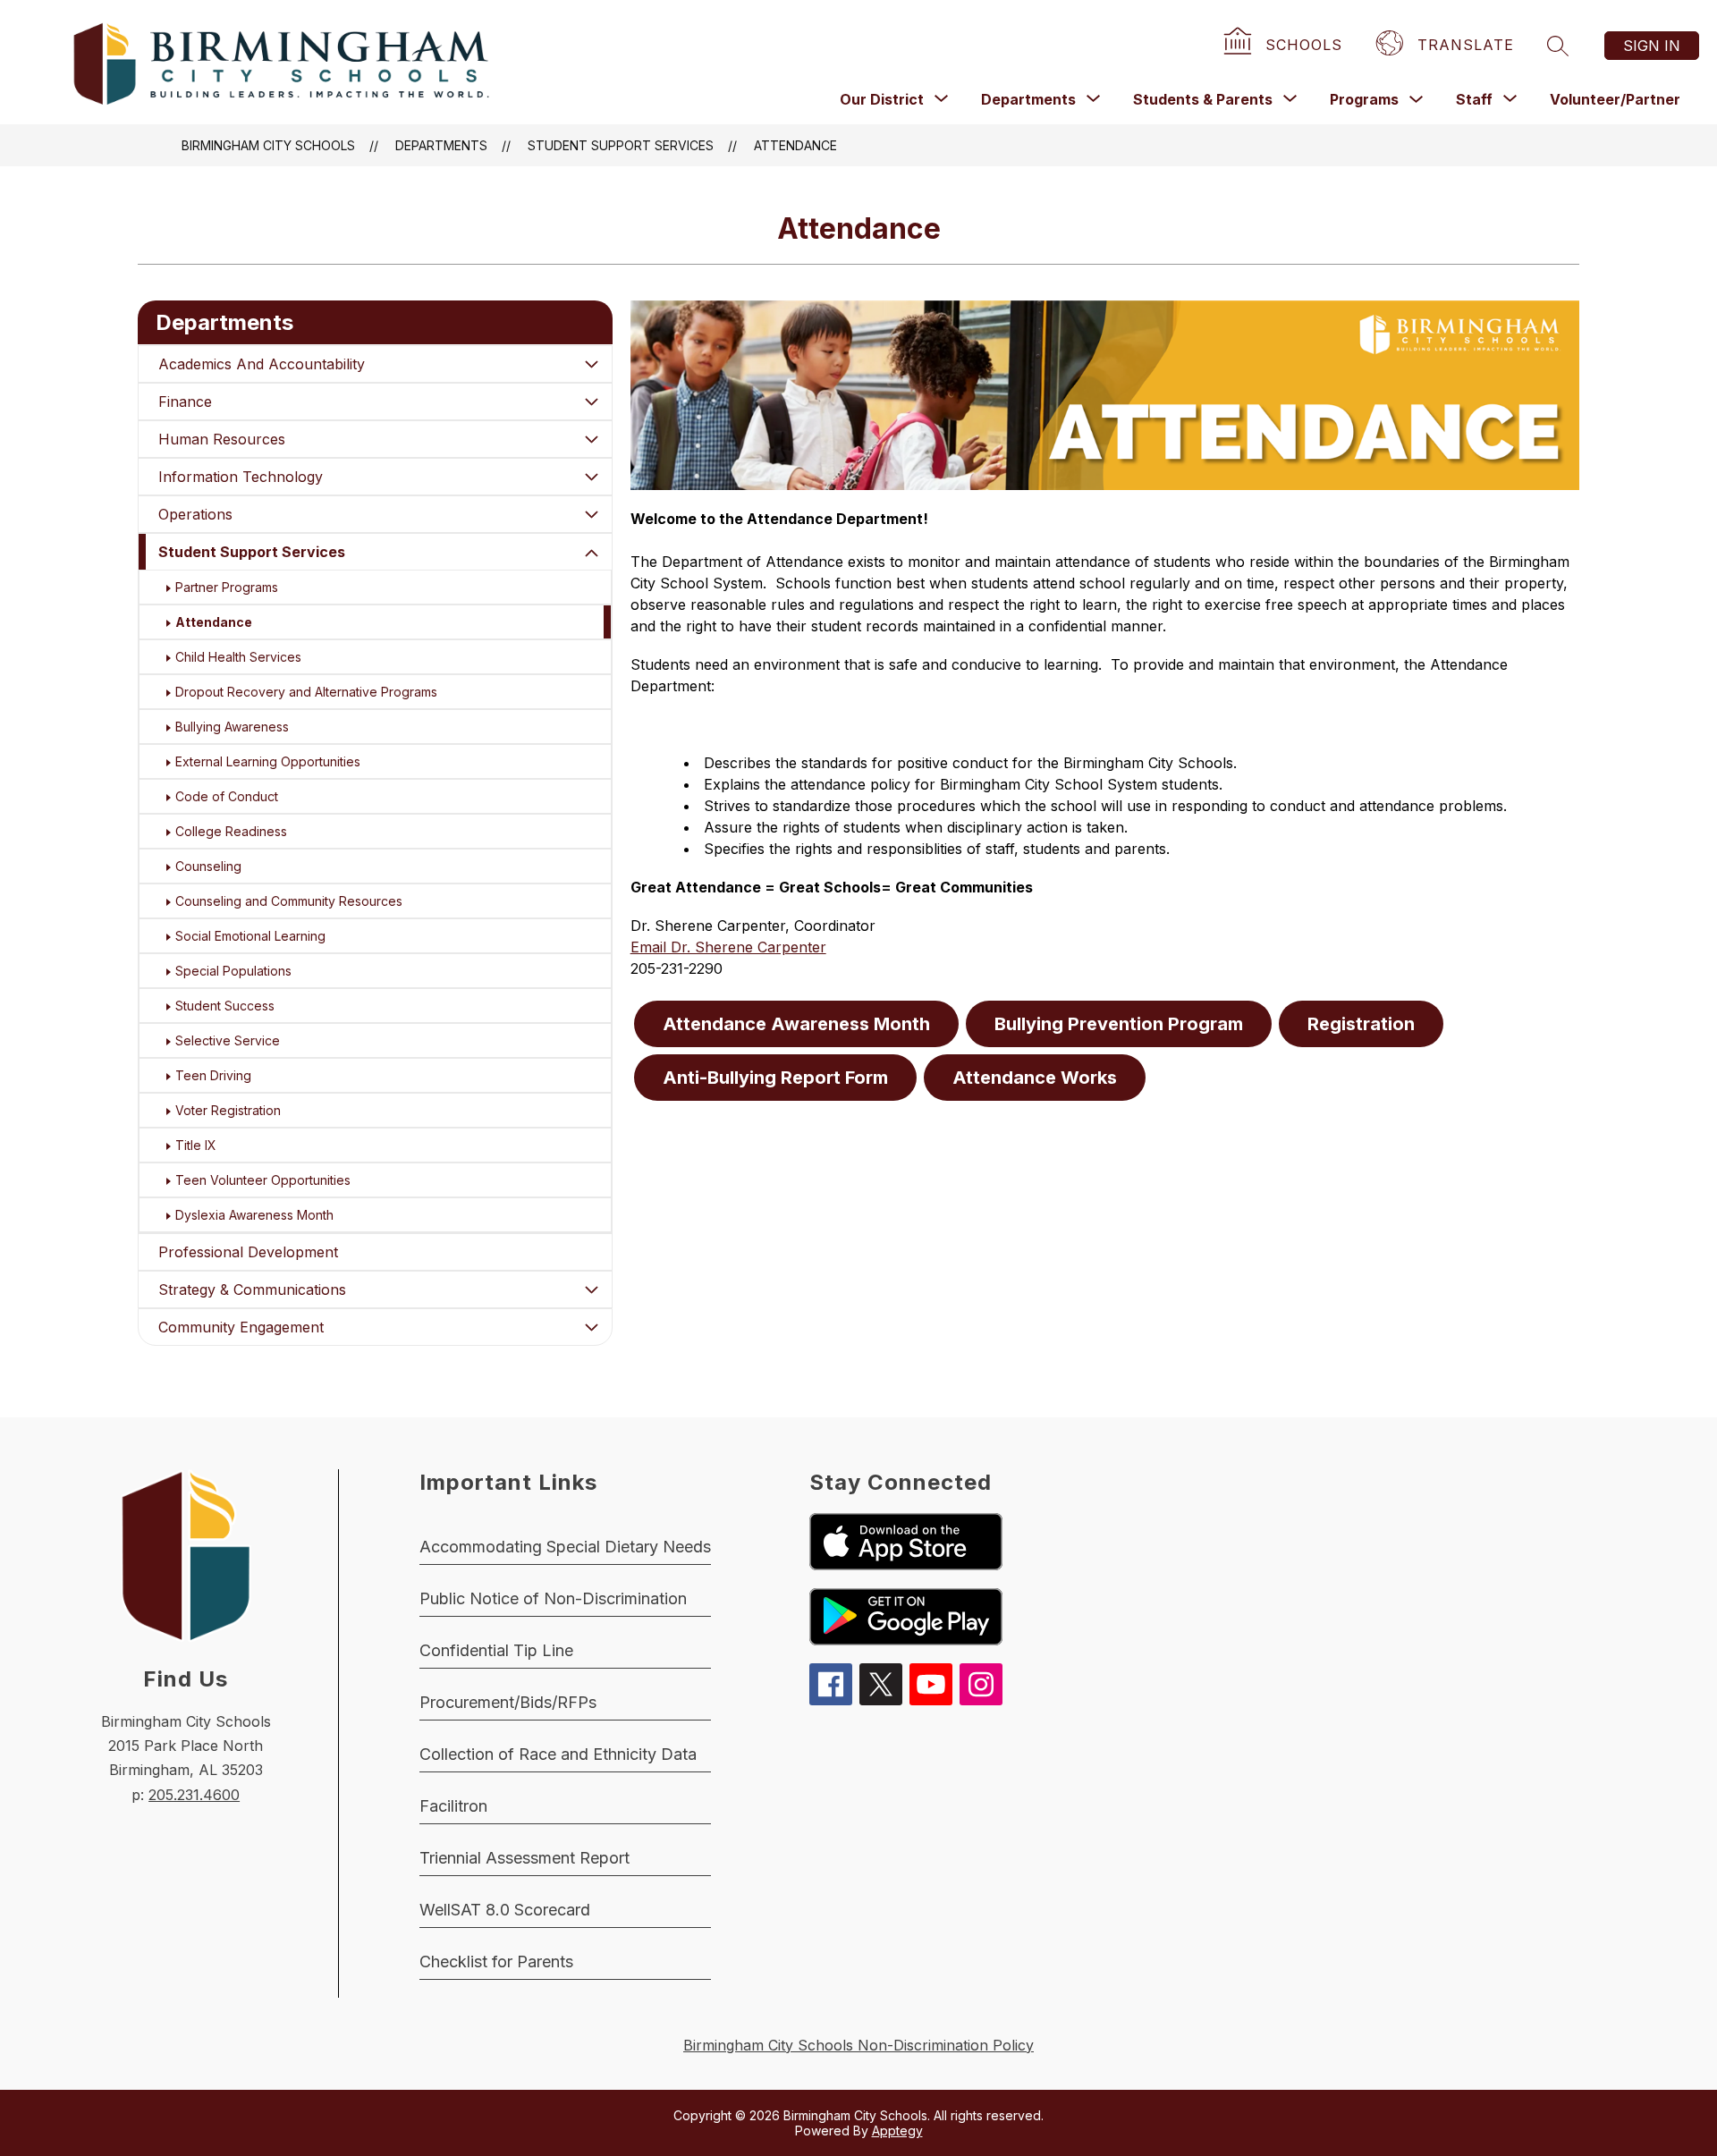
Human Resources (222, 439)
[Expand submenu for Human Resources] (592, 439)
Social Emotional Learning (250, 936)
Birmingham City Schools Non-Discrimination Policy (858, 2045)
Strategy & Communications (252, 1289)
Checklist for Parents (496, 1962)
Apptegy (897, 2131)
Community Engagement (241, 1327)
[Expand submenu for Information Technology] (592, 477)
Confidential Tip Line (496, 1650)
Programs (1364, 99)
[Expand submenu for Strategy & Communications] (592, 1289)
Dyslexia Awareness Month (254, 1215)
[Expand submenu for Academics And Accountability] (592, 364)
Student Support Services (621, 145)
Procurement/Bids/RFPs (508, 1702)
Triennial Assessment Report (524, 1858)
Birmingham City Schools (268, 145)
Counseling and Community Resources (289, 901)
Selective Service (228, 1040)
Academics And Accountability (262, 364)
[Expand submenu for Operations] (592, 514)
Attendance (795, 145)
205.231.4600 (194, 1795)
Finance (185, 402)
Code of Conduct (227, 796)
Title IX (196, 1145)
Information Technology (241, 477)
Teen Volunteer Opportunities (263, 1180)
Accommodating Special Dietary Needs (565, 1547)
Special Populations (233, 971)
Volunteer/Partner (1615, 99)
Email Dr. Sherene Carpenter (728, 947)
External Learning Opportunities (268, 761)
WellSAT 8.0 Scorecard (505, 1910)
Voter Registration (228, 1110)
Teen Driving (213, 1075)
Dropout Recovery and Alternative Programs (306, 692)
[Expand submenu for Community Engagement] (592, 1327)
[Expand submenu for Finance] (592, 402)
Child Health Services (238, 657)
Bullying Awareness (232, 727)
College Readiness (231, 831)
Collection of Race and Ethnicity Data (558, 1754)
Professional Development (248, 1252)
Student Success (225, 1006)
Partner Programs (227, 587)
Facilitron (453, 1806)
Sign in (1652, 46)
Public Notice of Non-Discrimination (553, 1598)
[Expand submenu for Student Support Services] (592, 554)
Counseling (208, 866)
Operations (195, 514)
